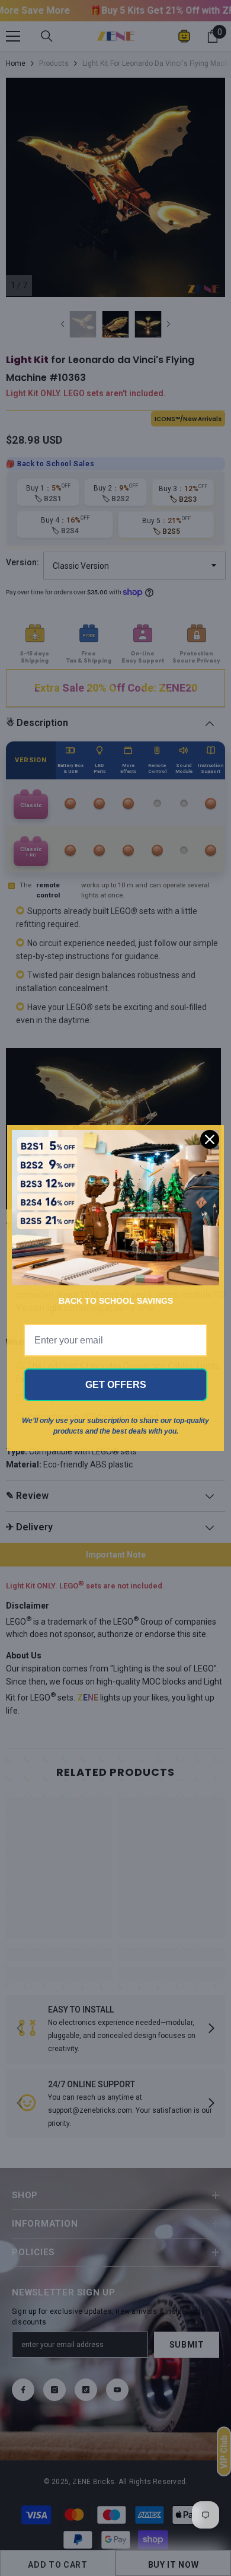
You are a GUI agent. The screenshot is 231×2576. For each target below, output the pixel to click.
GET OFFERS (116, 1385)
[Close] (210, 1139)
